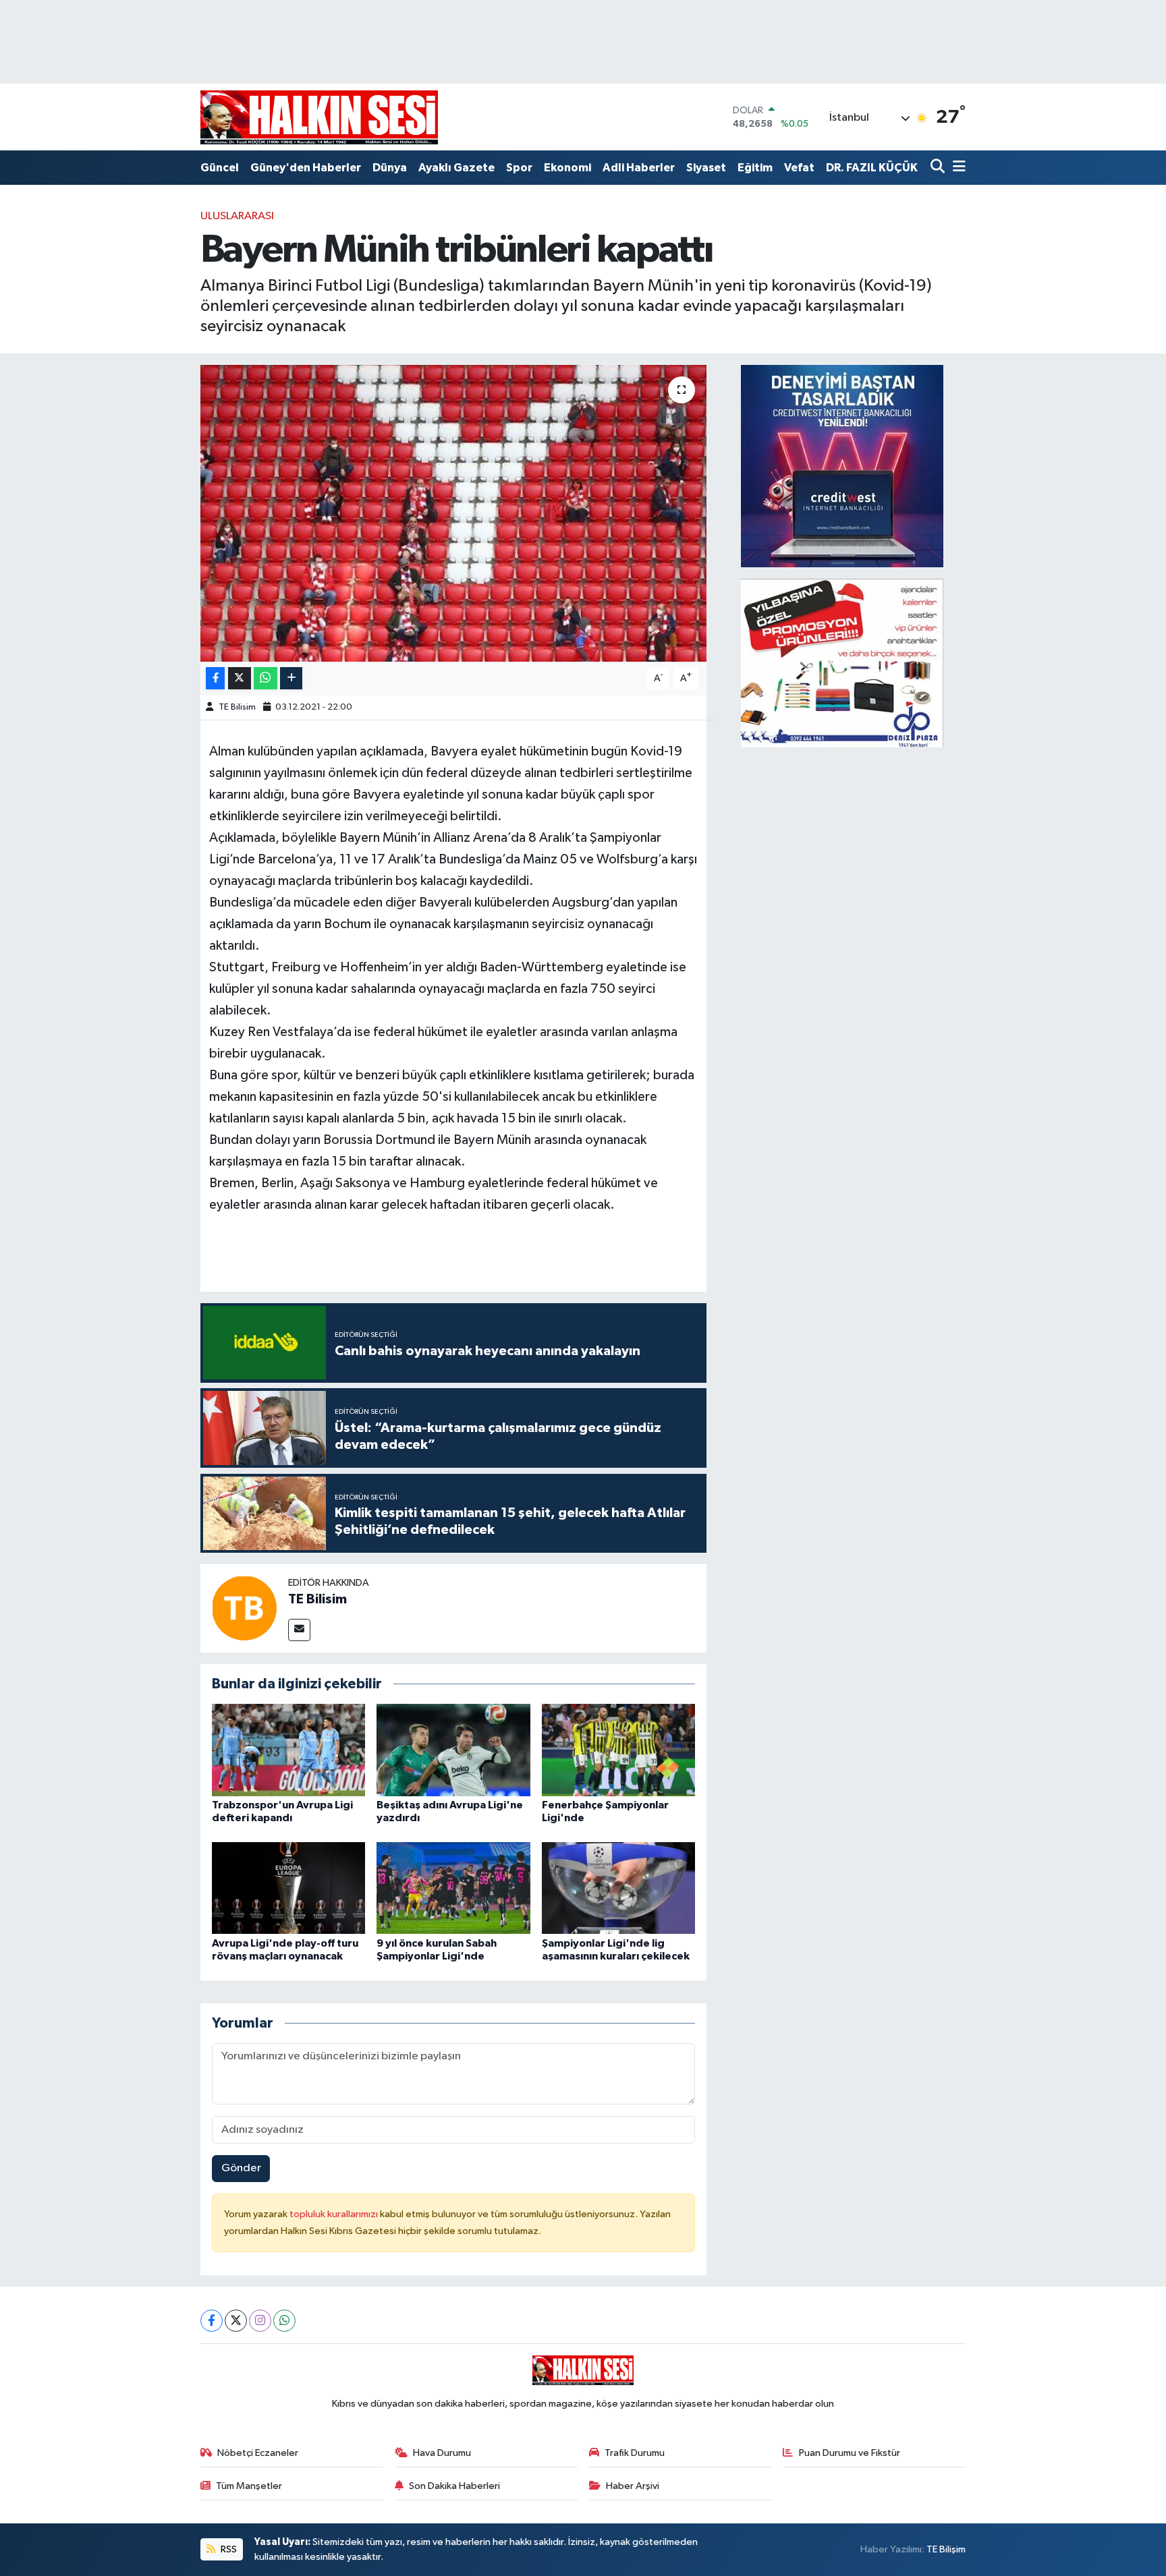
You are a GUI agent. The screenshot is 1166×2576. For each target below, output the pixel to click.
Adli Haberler (639, 168)
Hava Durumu (442, 2453)
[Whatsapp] (284, 2321)
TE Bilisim (237, 707)
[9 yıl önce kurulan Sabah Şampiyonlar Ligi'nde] (453, 1888)
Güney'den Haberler (306, 168)
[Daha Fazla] (291, 678)
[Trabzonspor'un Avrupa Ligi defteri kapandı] (289, 1750)
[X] (236, 2321)
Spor (519, 168)
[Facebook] (212, 2321)
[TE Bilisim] (244, 1608)
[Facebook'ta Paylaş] (215, 678)
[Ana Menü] (957, 168)
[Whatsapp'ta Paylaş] (266, 678)
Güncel (220, 168)
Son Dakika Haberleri (454, 2486)
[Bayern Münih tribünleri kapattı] (454, 513)
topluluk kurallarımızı (335, 2214)
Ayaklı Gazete (456, 168)
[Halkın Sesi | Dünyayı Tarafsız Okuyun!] (319, 117)
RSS (228, 2549)
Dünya (390, 168)
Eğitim (755, 168)
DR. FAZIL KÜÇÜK (872, 168)
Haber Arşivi (633, 2486)
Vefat (799, 168)
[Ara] (939, 168)
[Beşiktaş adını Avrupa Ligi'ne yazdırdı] (453, 1750)
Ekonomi (567, 168)
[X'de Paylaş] (240, 678)
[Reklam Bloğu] (842, 466)
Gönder (241, 2168)
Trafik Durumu (635, 2453)
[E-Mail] (299, 1630)
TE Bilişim (946, 2549)
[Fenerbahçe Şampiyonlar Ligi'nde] (619, 1750)
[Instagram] (260, 2321)
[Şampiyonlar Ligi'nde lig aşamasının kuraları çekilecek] (619, 1888)
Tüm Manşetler (249, 2486)
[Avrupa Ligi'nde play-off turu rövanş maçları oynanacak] (289, 1888)
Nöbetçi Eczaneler (258, 2453)
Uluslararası (237, 216)
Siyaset (706, 168)
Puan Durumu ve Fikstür (850, 2453)
